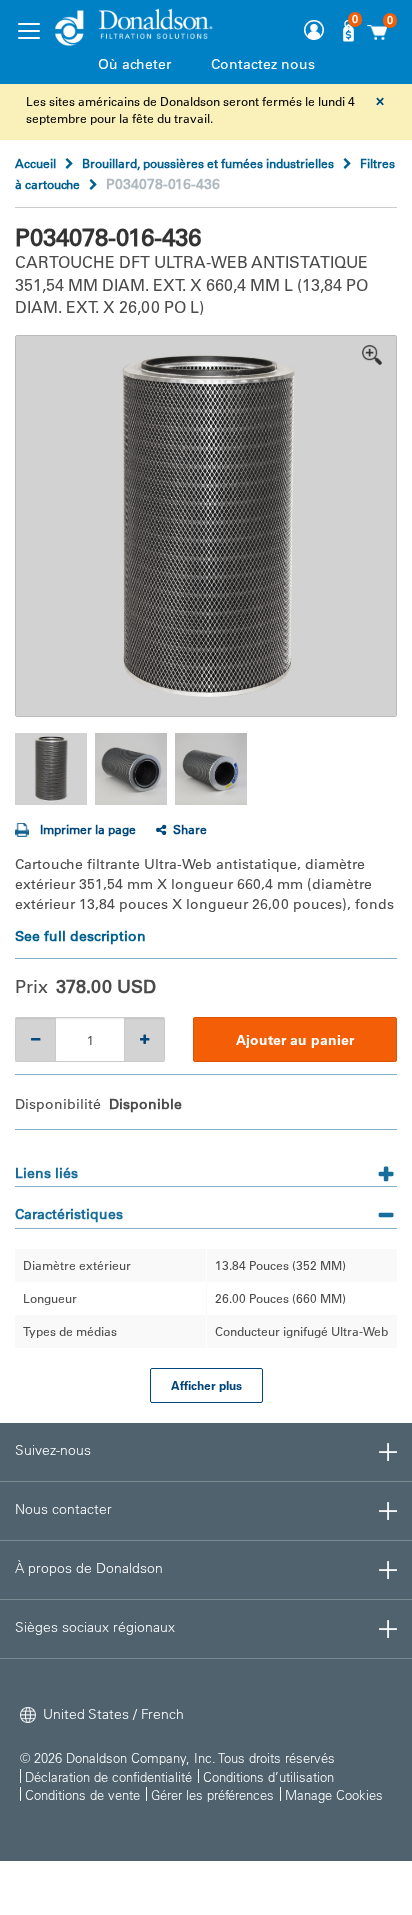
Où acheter (134, 64)
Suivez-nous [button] (53, 1450)
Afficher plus (206, 1385)
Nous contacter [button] (63, 1509)
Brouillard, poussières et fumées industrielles (208, 163)
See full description (80, 936)
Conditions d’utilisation (268, 1776)
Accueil (35, 163)
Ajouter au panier (295, 1040)
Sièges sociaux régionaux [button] (95, 1627)
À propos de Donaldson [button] (89, 1568)
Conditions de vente (82, 1794)
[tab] (206, 1166)
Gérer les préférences (212, 1794)
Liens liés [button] (46, 1173)
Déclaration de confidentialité (108, 1776)
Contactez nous (263, 64)
